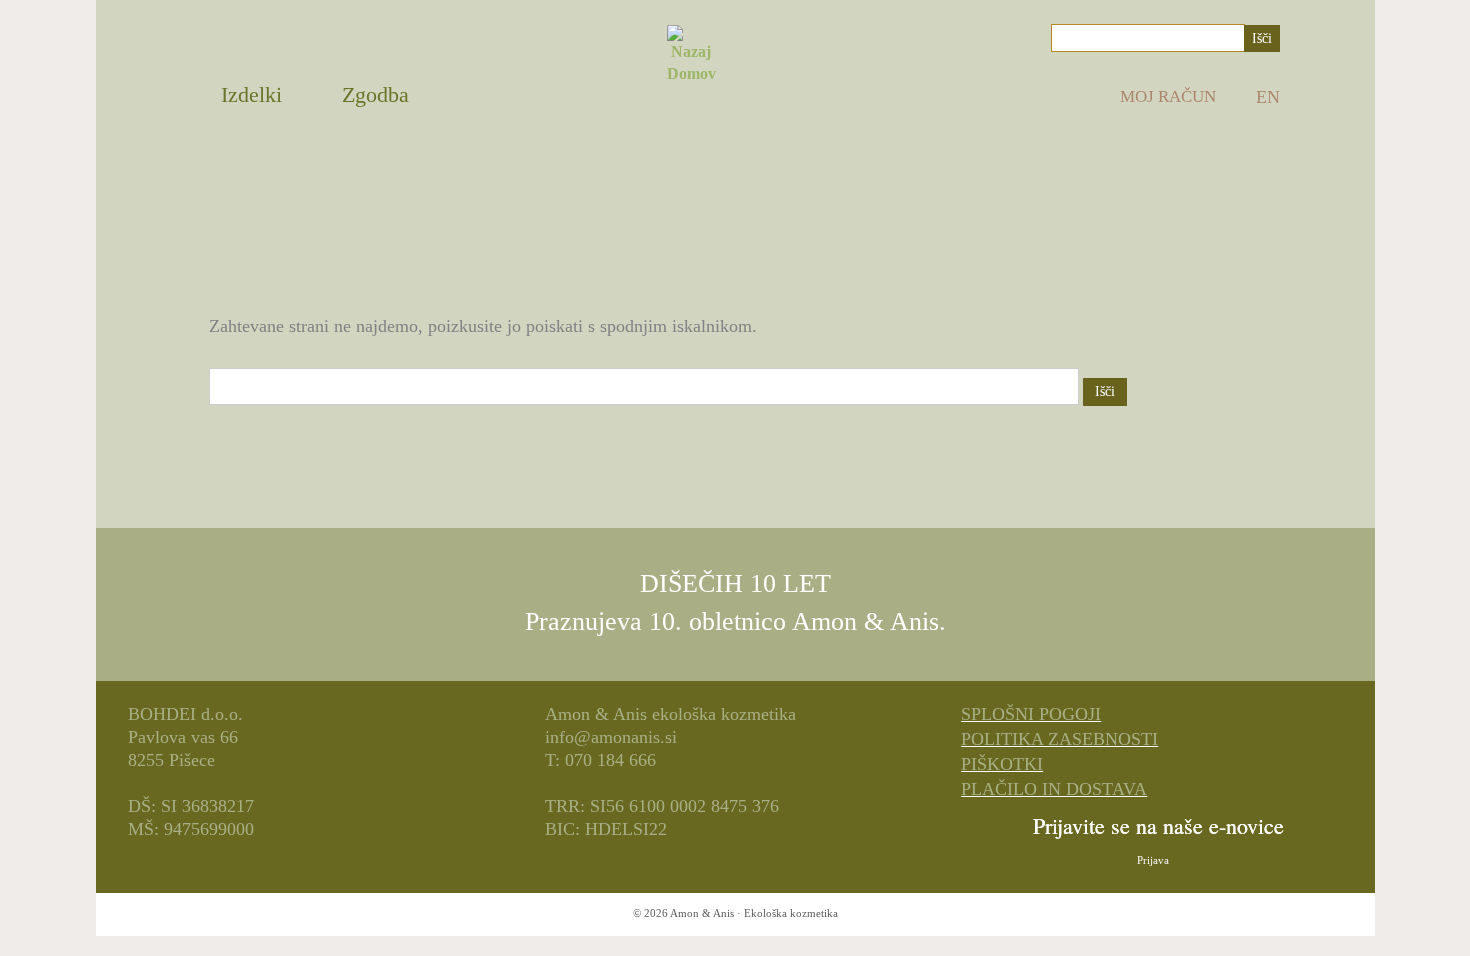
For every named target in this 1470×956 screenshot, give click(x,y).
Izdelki (251, 94)
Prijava (1153, 860)
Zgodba (375, 94)
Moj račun (1168, 96)
